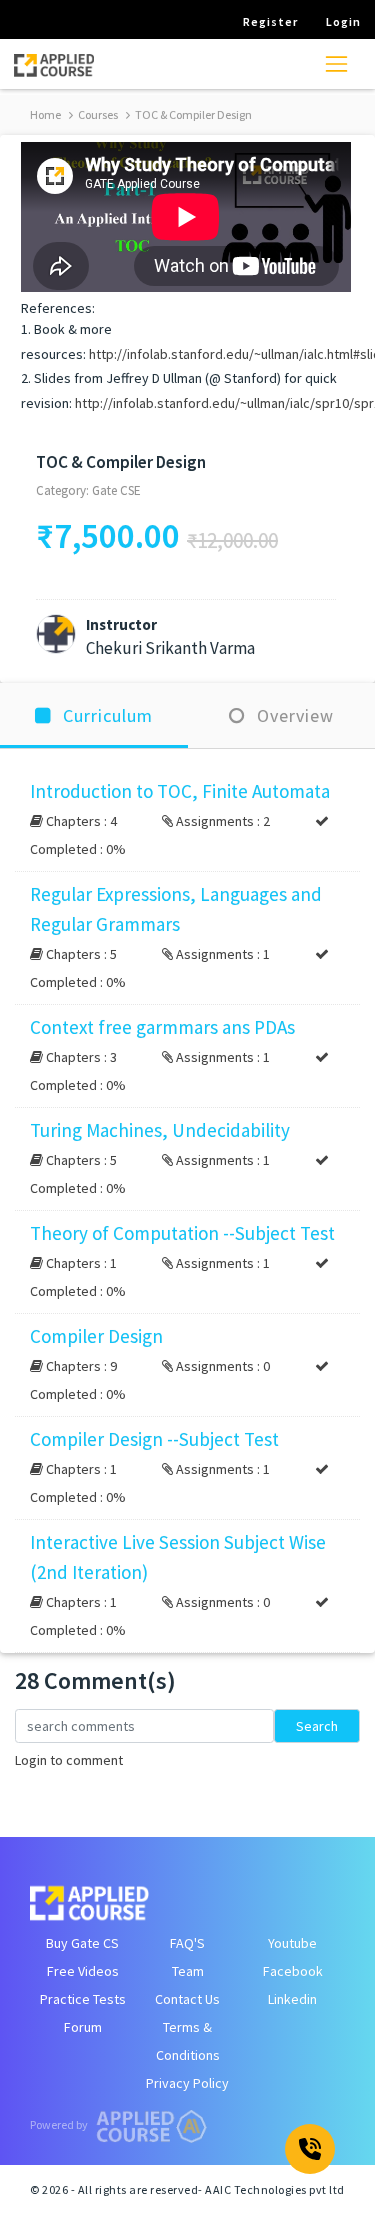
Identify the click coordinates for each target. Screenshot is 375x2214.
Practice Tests (83, 1999)
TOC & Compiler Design (192, 114)
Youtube (292, 1943)
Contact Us (187, 1999)
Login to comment (69, 1760)
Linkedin (292, 1999)
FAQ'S (187, 1943)
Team (188, 1971)
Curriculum (105, 715)
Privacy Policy (187, 2083)
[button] (187, 820)
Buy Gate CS (82, 1943)
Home (45, 114)
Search (317, 1726)
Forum (83, 2027)
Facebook (293, 1971)
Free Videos (83, 1971)
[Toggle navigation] (336, 63)
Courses (97, 114)
